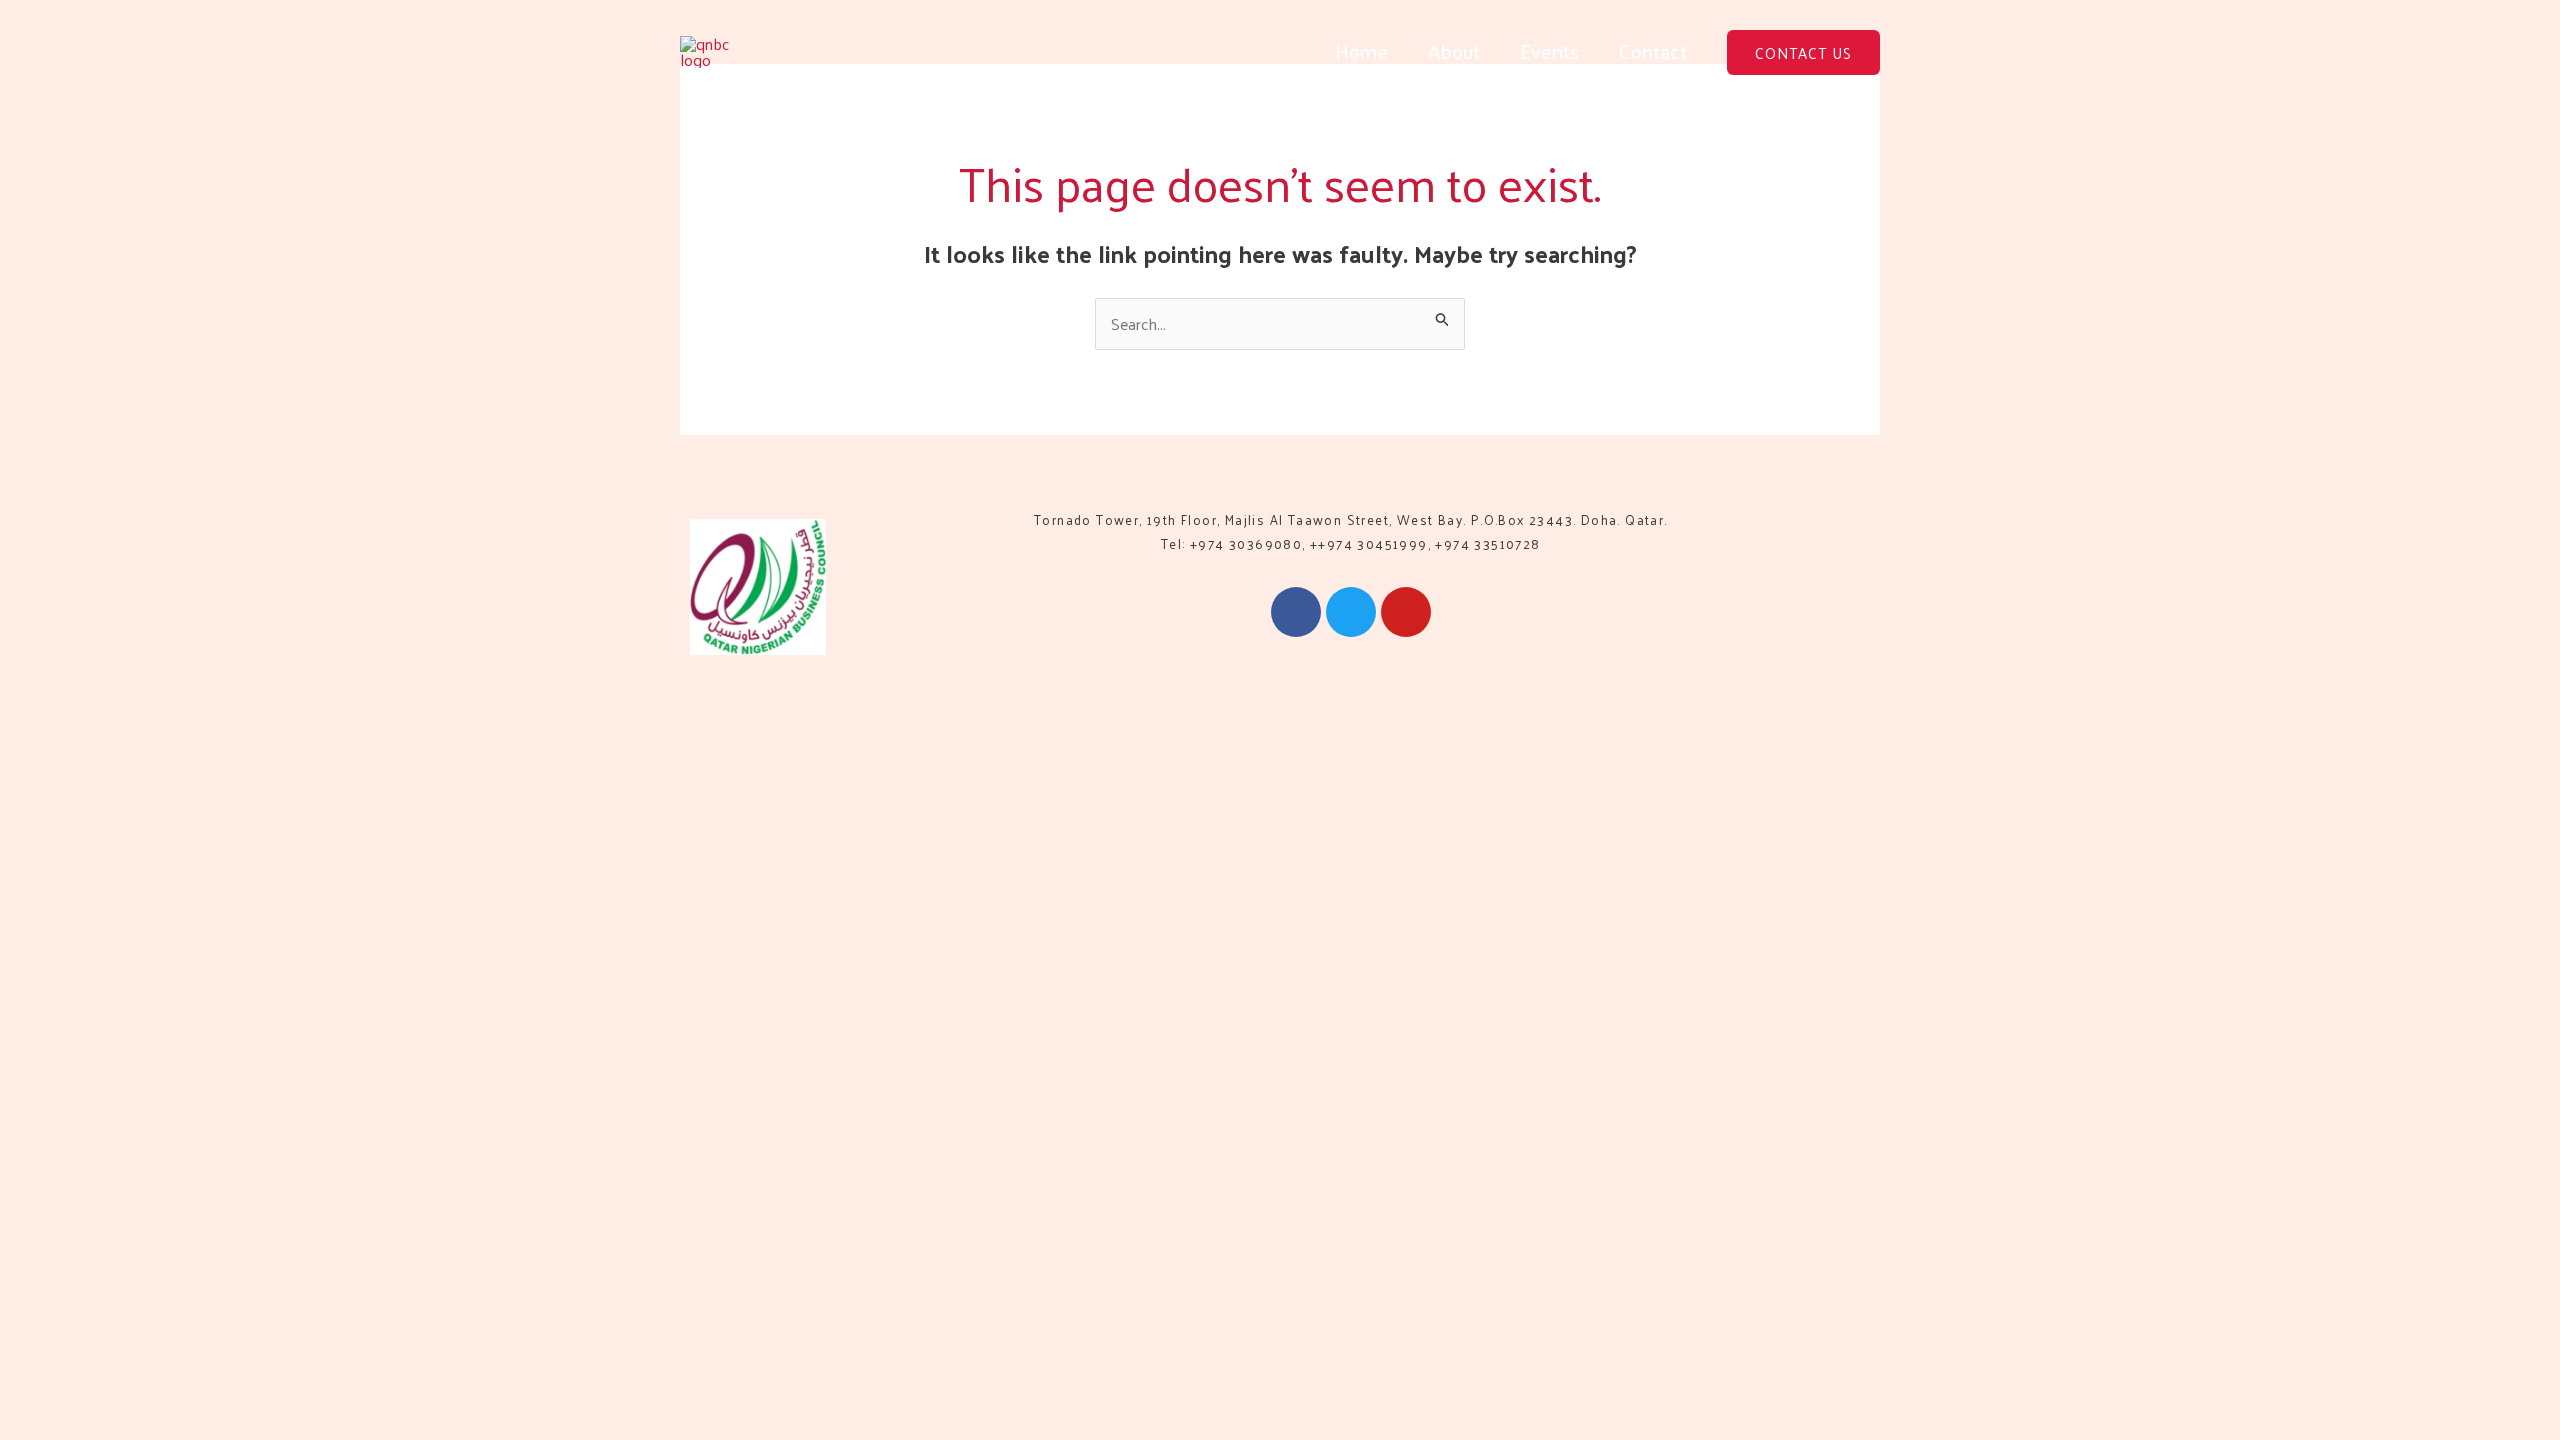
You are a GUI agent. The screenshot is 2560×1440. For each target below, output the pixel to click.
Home (1361, 51)
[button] (1803, 52)
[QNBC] (718, 49)
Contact (1653, 51)
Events (1549, 51)
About (1454, 51)
